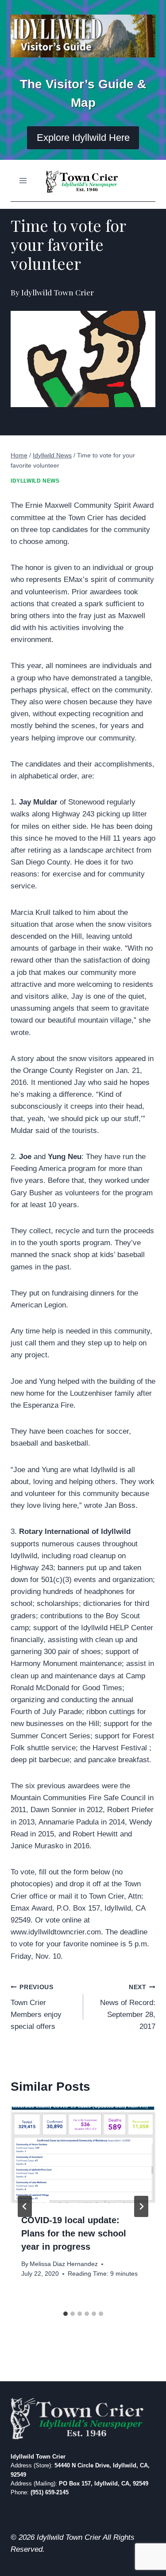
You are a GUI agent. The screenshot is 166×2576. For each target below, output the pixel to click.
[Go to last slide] (25, 2206)
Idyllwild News (35, 481)
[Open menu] (23, 180)
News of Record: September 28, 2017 (128, 2007)
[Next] (141, 2206)
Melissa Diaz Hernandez (64, 2264)
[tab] (66, 2314)
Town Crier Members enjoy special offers (36, 2007)
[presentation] (83, 2155)
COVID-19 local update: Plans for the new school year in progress (74, 2233)
